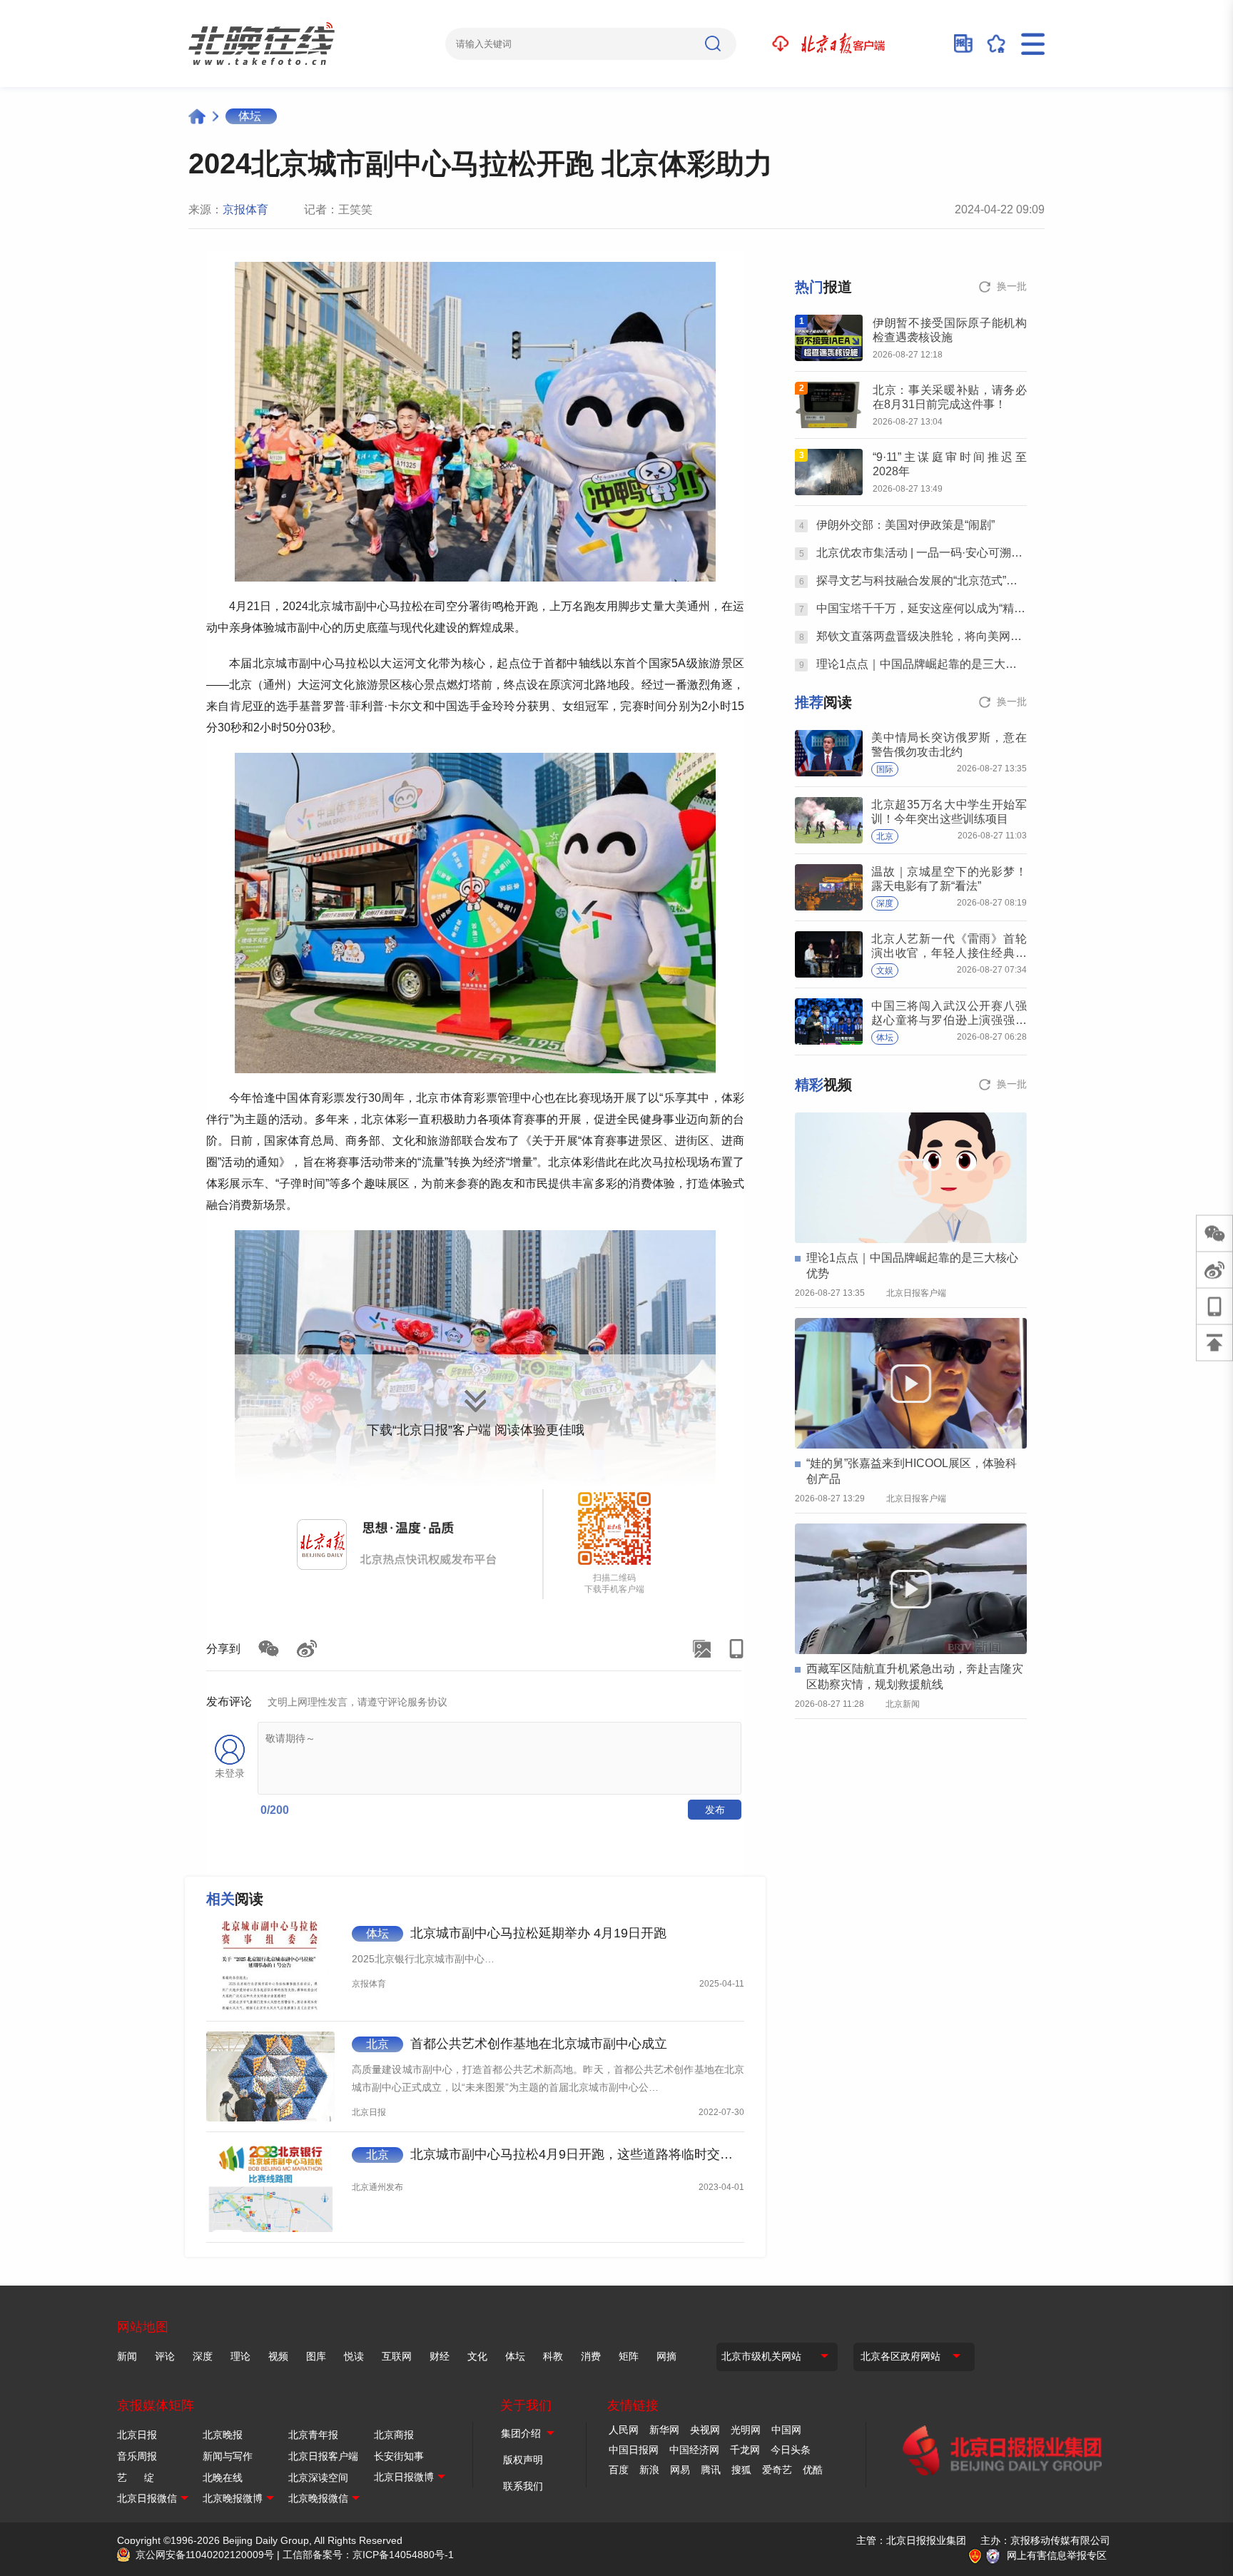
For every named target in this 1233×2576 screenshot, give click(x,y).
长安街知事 (399, 2456)
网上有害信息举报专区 (1057, 2555)
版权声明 (523, 2460)
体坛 (250, 116)
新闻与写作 (228, 2456)
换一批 (1012, 286)
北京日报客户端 (323, 2456)
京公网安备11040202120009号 (205, 2555)
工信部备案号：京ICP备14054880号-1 (368, 2555)
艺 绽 (136, 2478)
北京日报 (137, 2435)
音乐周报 (137, 2456)
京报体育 (245, 209)
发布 (715, 1810)
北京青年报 (313, 2435)
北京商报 (394, 2435)
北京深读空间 (318, 2478)
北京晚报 (223, 2435)
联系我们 (523, 2486)
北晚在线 (223, 2478)
